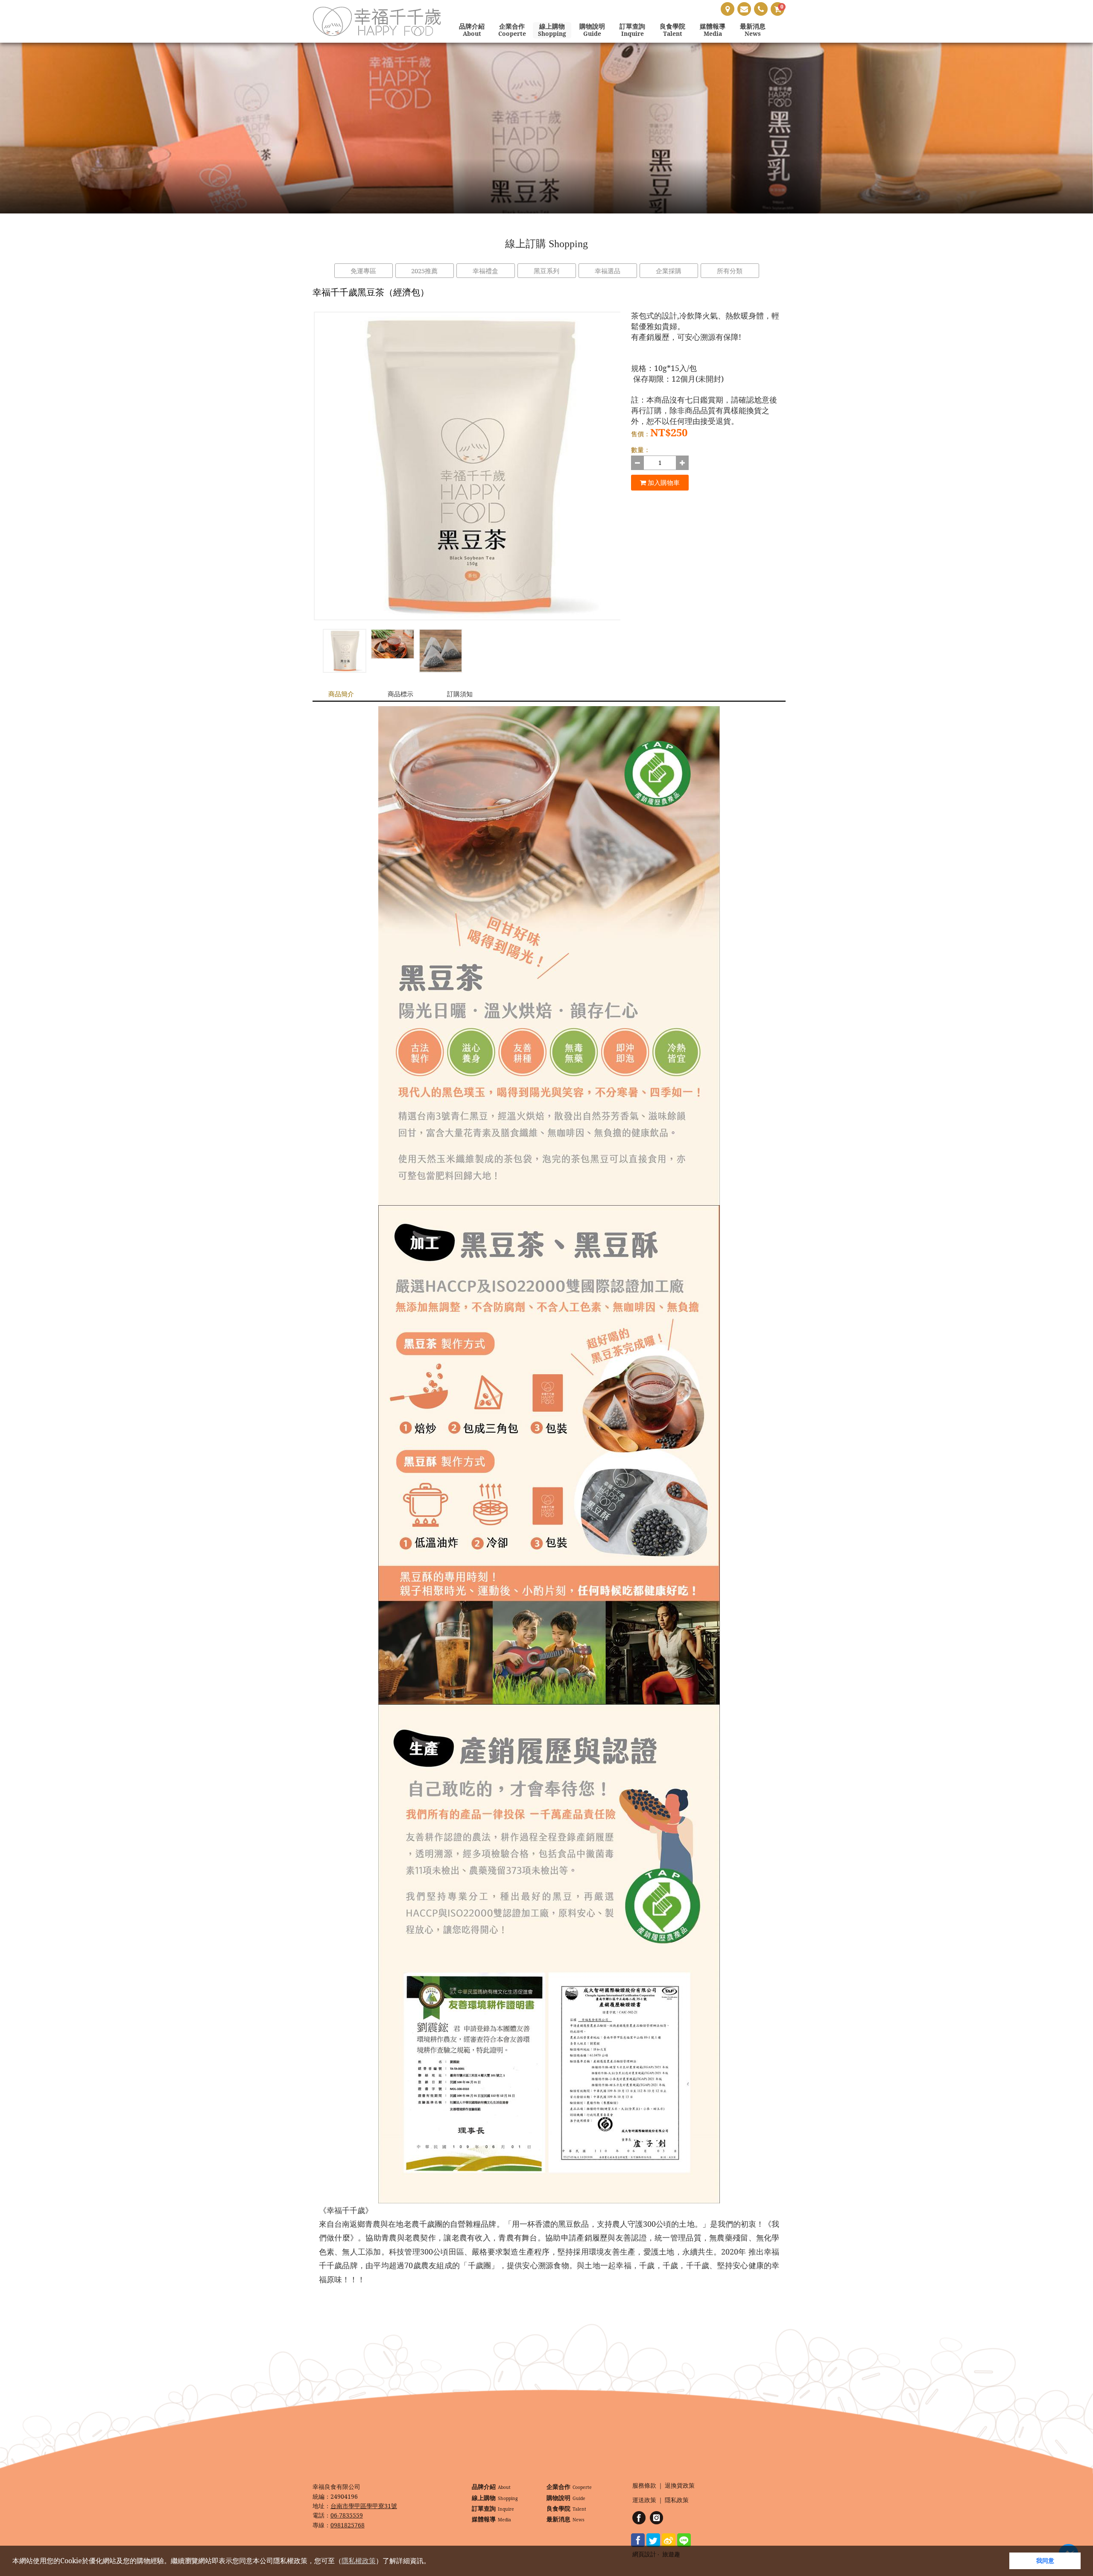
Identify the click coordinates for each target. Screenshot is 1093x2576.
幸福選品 (608, 271)
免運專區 (363, 271)
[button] (433, 2562)
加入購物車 (663, 482)
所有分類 (730, 271)
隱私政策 (677, 2500)
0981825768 (348, 2525)
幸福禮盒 (485, 271)
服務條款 (644, 2486)
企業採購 (669, 271)
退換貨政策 (680, 2486)
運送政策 (644, 2500)
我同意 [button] (1045, 2560)
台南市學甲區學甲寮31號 (364, 2506)
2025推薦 (424, 271)
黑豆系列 (546, 271)
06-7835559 (347, 2515)
